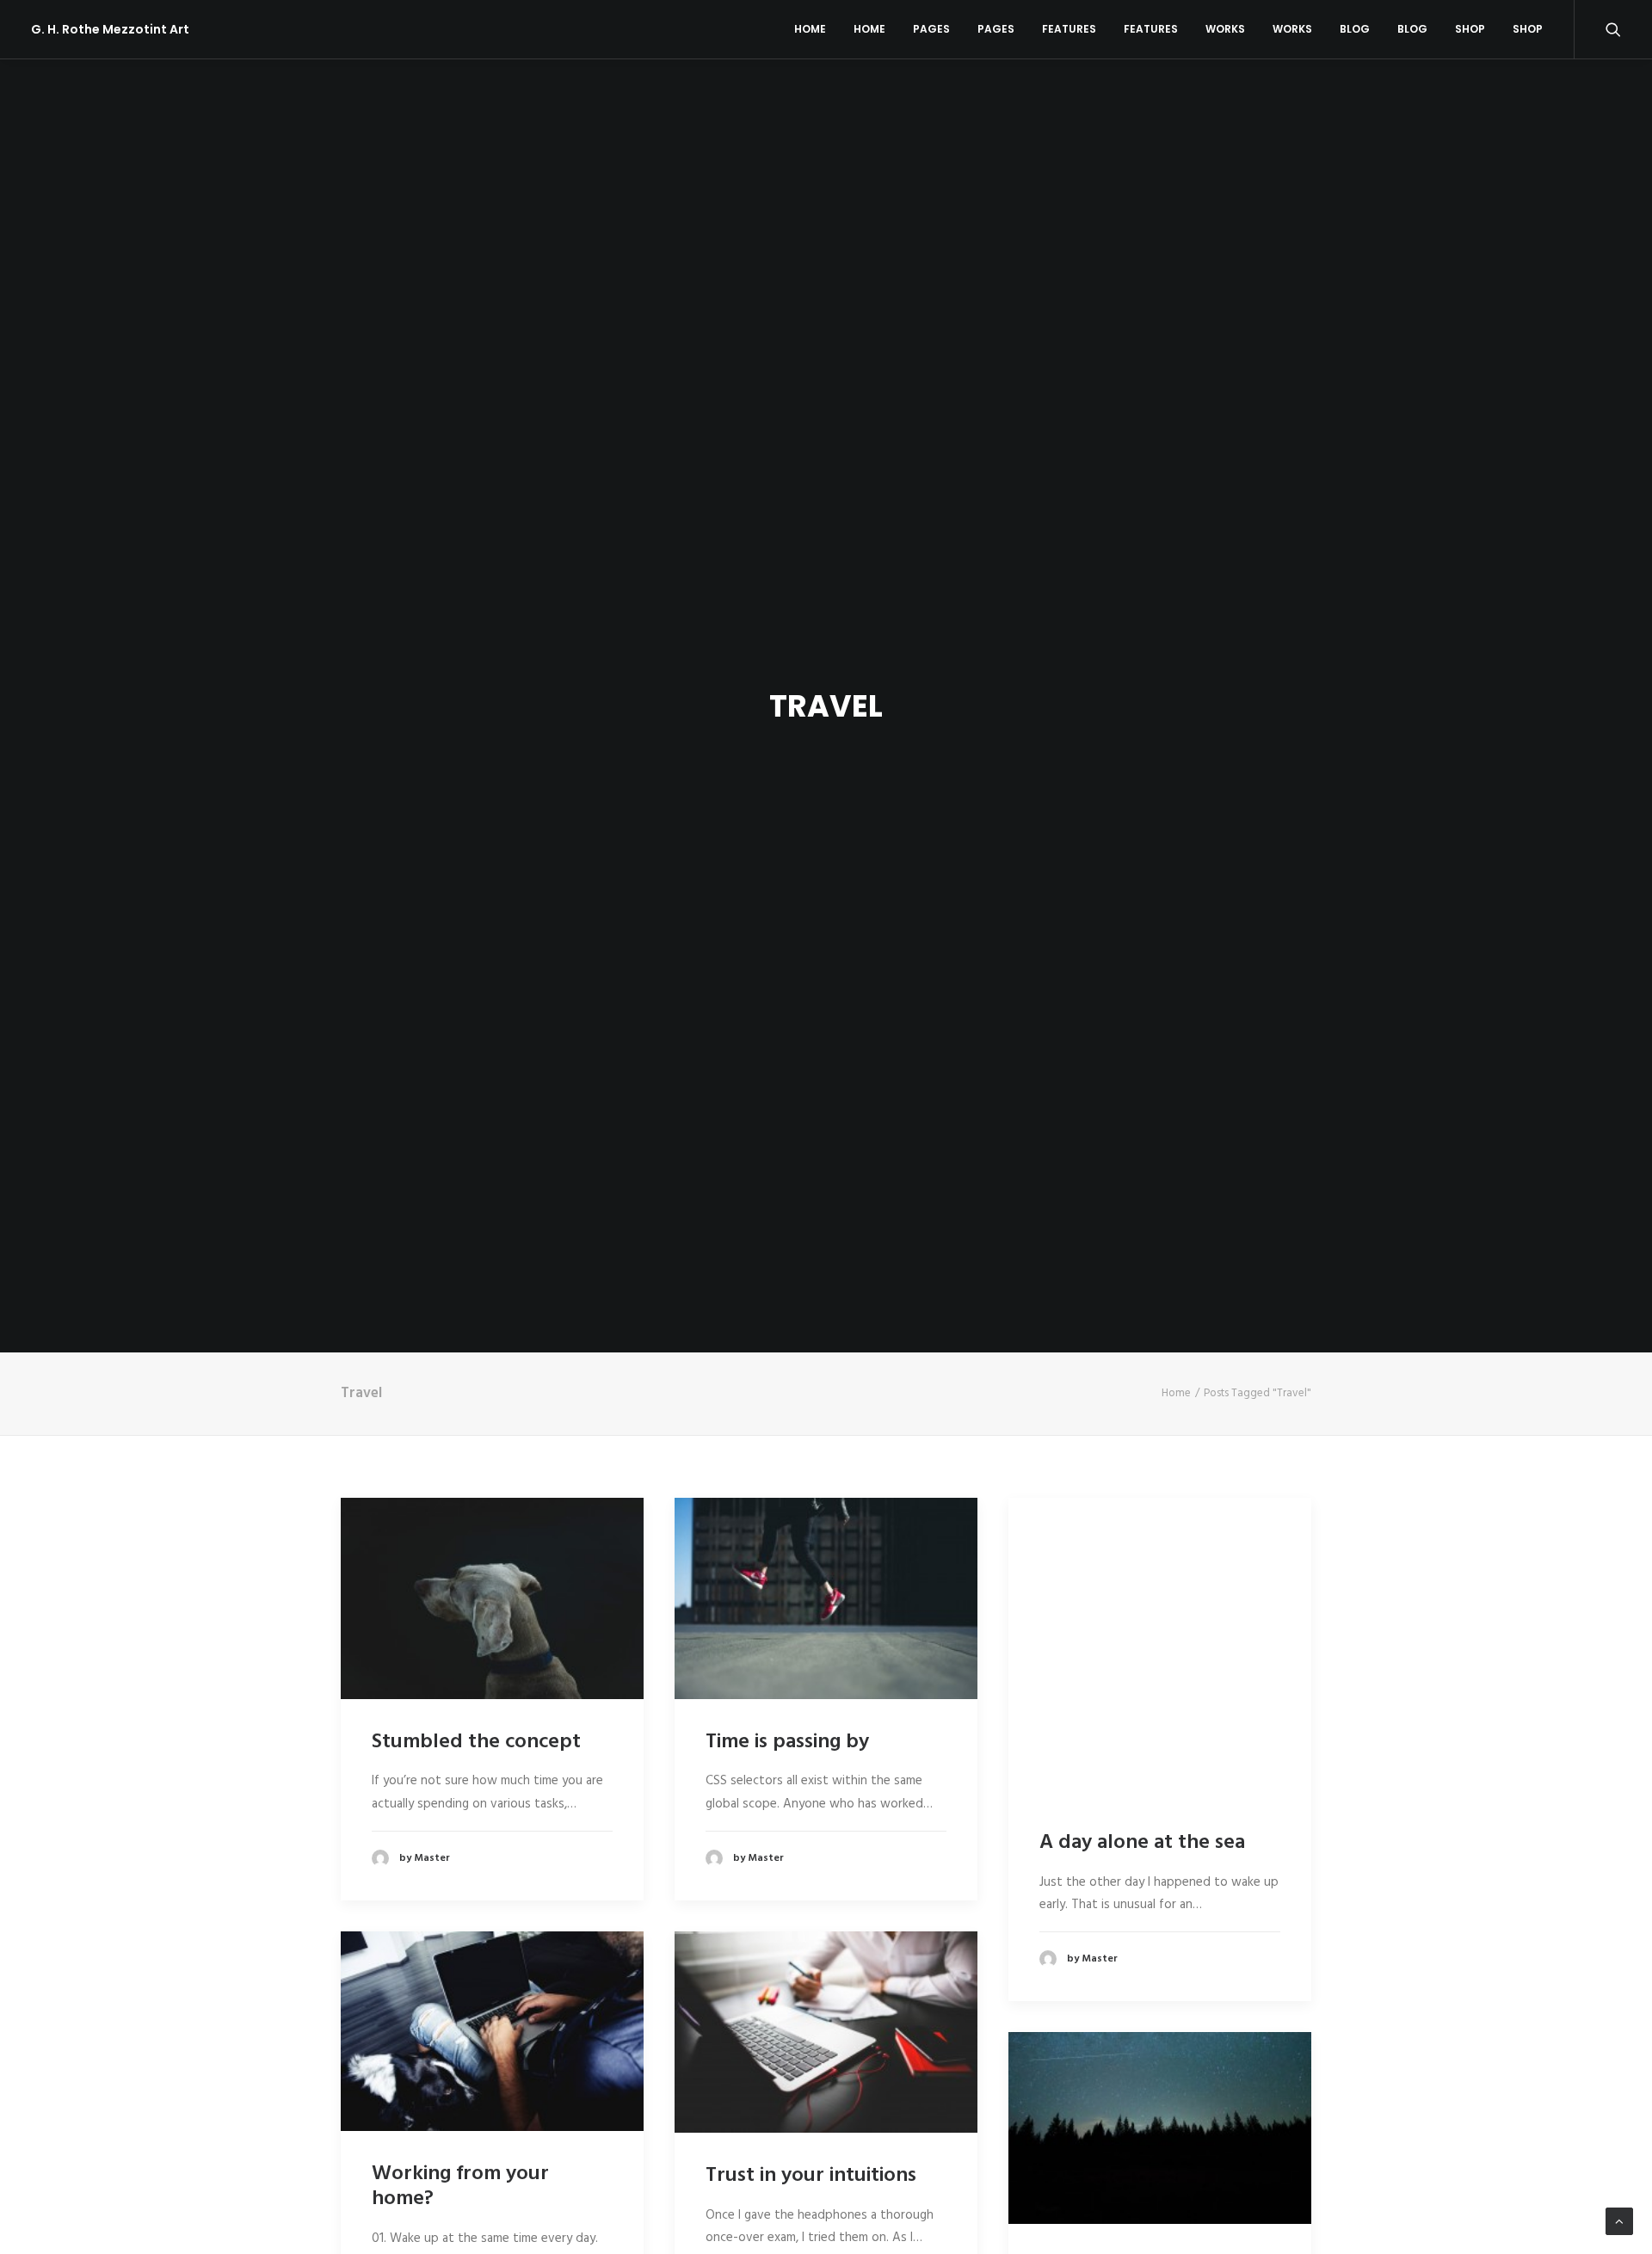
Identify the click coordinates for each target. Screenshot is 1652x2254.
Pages (931, 29)
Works (1225, 29)
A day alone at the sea (1142, 1843)
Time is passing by (787, 1742)
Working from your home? (460, 2186)
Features (1069, 29)
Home (810, 29)
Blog (1355, 29)
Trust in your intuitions (811, 2176)
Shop (1470, 29)
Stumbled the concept (476, 1742)
